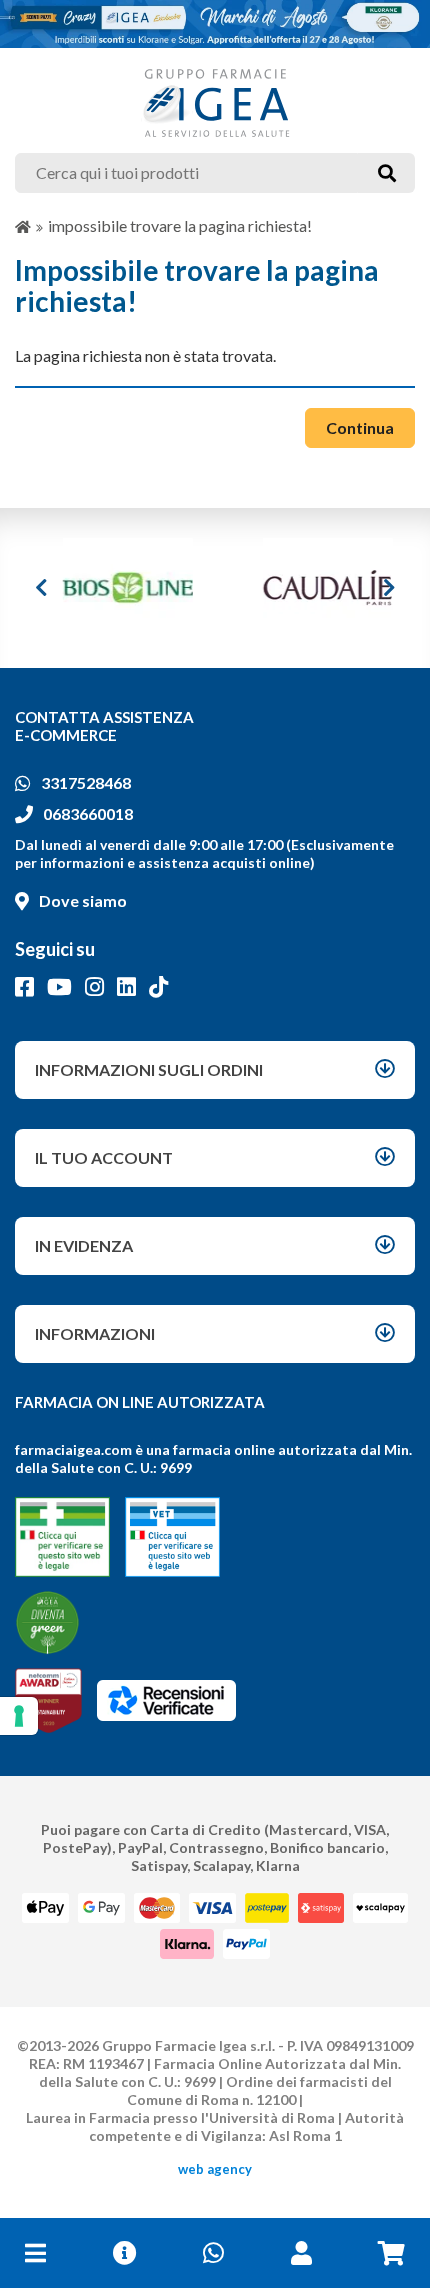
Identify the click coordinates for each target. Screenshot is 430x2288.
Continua (360, 427)
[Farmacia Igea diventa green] (47, 1622)
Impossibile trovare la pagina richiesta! (180, 225)
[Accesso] (301, 2253)
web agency (215, 2169)
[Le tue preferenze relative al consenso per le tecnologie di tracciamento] (19, 1716)
